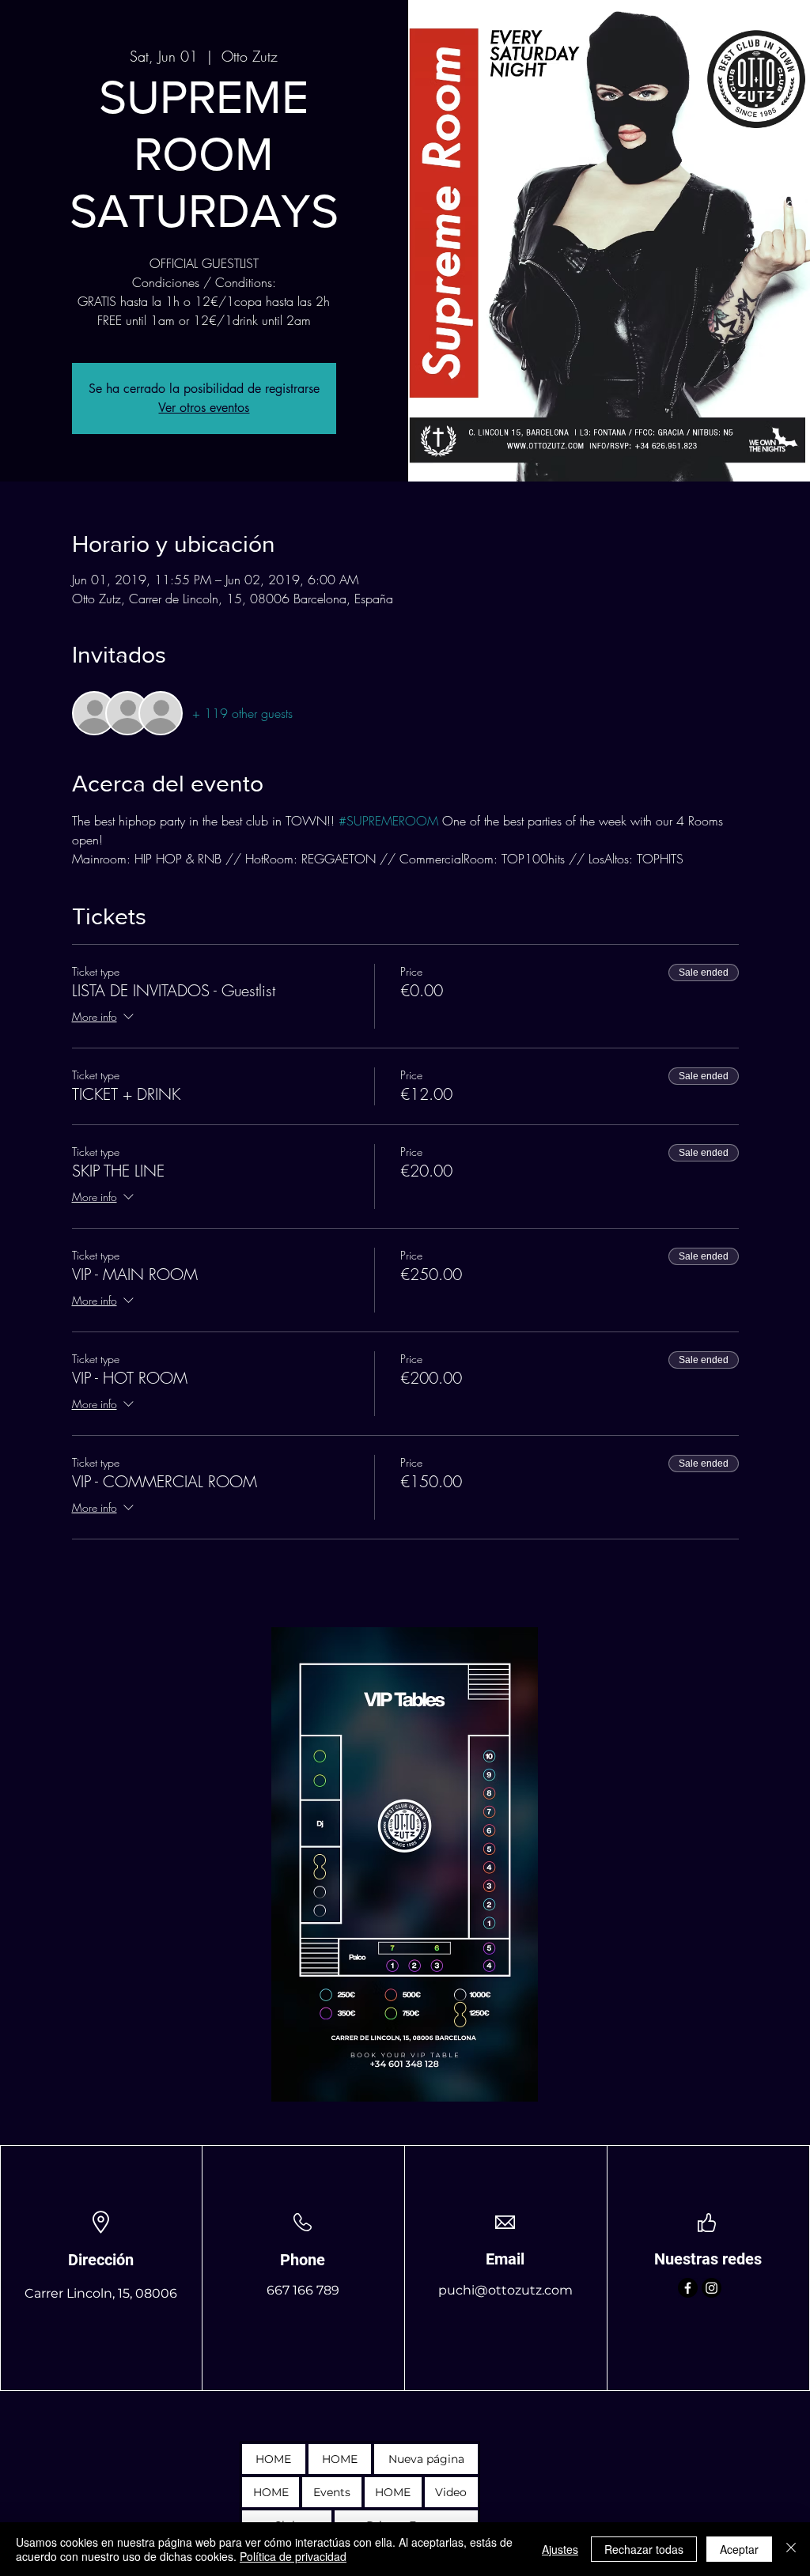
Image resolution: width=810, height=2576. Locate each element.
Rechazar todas (644, 2549)
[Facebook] (688, 2288)
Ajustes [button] (560, 2549)
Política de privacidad (293, 2556)
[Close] (791, 2549)
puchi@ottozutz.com (505, 2290)
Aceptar (739, 2549)
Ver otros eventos (204, 408)
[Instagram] (712, 2288)
